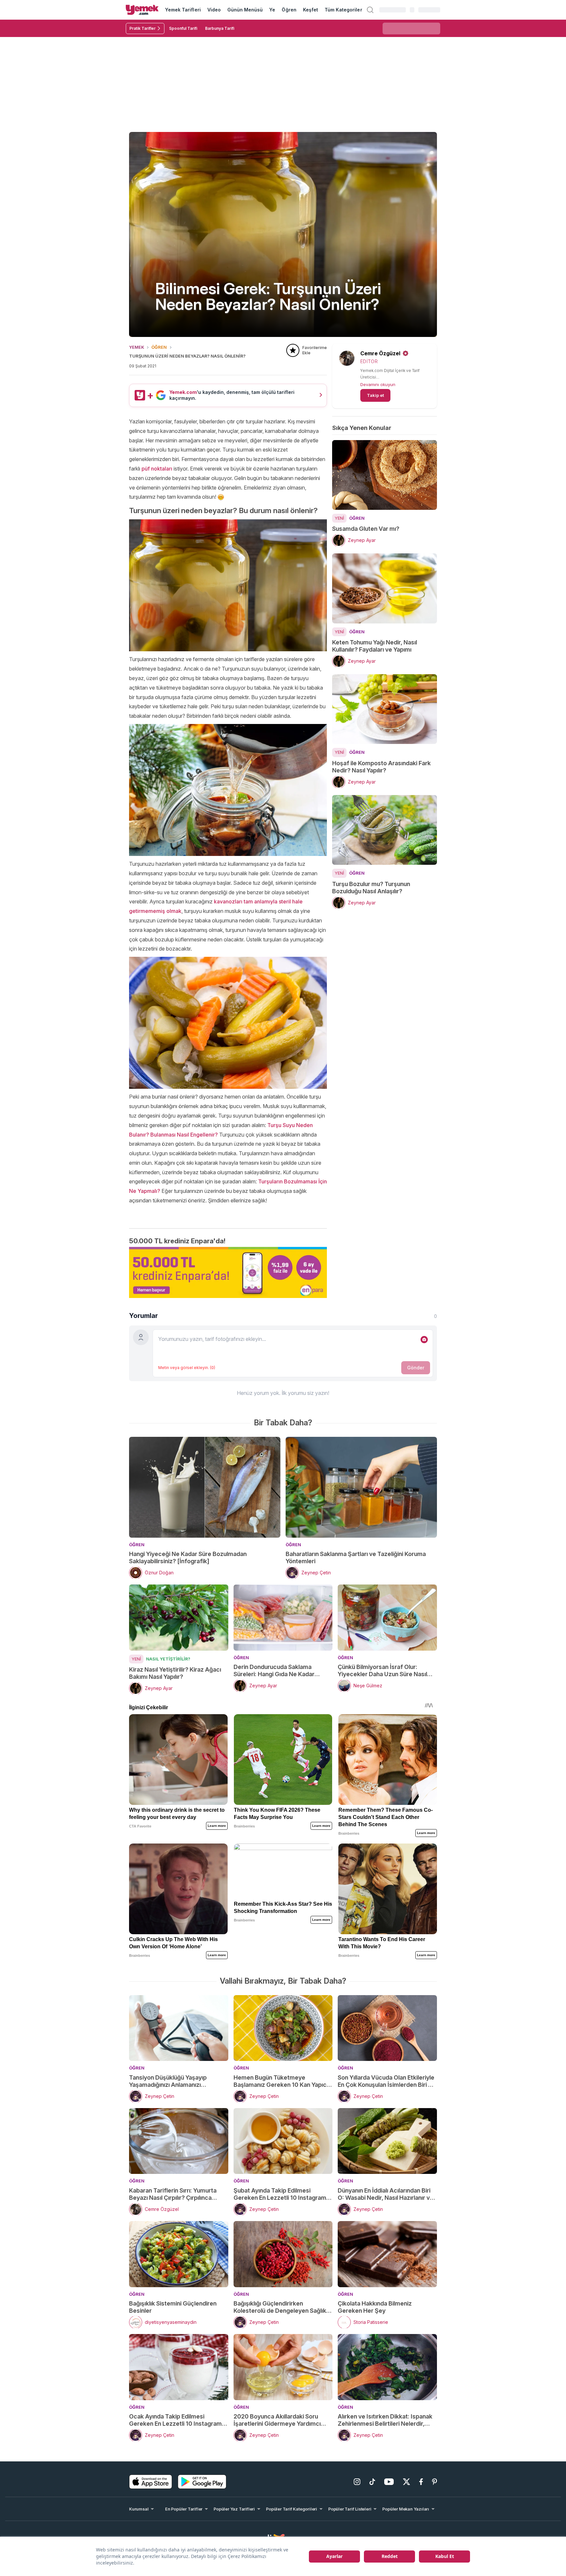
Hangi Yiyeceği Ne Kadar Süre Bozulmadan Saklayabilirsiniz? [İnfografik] (188, 1557)
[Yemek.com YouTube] (389, 2482)
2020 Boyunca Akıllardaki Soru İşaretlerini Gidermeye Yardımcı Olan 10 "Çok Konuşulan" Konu (277, 2420)
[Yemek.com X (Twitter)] (406, 2482)
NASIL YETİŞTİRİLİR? (168, 1659)
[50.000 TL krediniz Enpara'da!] (228, 1272)
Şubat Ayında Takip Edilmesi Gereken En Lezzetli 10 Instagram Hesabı (280, 2194)
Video (214, 10)
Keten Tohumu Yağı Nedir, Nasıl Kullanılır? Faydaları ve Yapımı (375, 646)
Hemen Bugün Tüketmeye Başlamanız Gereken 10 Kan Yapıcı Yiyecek (281, 2081)
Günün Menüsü (245, 10)
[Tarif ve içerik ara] (370, 10)
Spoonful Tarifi (183, 28)
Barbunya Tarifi (220, 28)
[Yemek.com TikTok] (372, 2482)
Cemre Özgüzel (380, 353)
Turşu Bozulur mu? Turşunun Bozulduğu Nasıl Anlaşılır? (371, 888)
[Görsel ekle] (424, 1340)
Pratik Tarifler (142, 28)
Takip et (375, 395)
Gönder (416, 1368)
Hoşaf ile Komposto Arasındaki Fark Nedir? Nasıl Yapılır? (381, 767)
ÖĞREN (159, 347)
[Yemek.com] (142, 10)
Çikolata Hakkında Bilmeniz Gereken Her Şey (375, 2307)
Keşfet (311, 10)
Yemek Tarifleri (183, 10)
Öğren (289, 10)
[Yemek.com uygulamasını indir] (151, 2482)
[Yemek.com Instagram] (357, 2482)
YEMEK (137, 347)
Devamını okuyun (378, 384)
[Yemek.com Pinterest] (434, 2482)
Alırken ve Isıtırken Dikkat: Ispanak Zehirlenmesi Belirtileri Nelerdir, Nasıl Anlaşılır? (385, 2420)
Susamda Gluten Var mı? (366, 529)
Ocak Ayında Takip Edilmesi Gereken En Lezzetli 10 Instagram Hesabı (175, 2420)
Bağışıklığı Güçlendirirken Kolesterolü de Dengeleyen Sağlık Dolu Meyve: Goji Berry (280, 2307)
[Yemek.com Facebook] (421, 2482)
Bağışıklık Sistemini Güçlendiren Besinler (173, 2307)
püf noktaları (157, 469)
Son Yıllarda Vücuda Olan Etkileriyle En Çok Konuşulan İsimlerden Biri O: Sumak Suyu (386, 2081)
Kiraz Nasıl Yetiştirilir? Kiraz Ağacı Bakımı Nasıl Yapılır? (175, 1673)
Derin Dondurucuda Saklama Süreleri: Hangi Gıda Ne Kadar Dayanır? (274, 1671)
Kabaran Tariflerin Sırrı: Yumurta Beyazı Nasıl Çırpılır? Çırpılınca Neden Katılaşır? (173, 2194)
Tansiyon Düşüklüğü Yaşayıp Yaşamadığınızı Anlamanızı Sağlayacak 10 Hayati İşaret (168, 2081)
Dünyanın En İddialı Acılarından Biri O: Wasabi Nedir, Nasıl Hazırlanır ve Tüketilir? (386, 2194)
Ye (272, 10)
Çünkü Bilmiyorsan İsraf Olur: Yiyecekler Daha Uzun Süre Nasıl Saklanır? (382, 1671)
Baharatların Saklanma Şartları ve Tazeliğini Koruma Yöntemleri (356, 1557)
